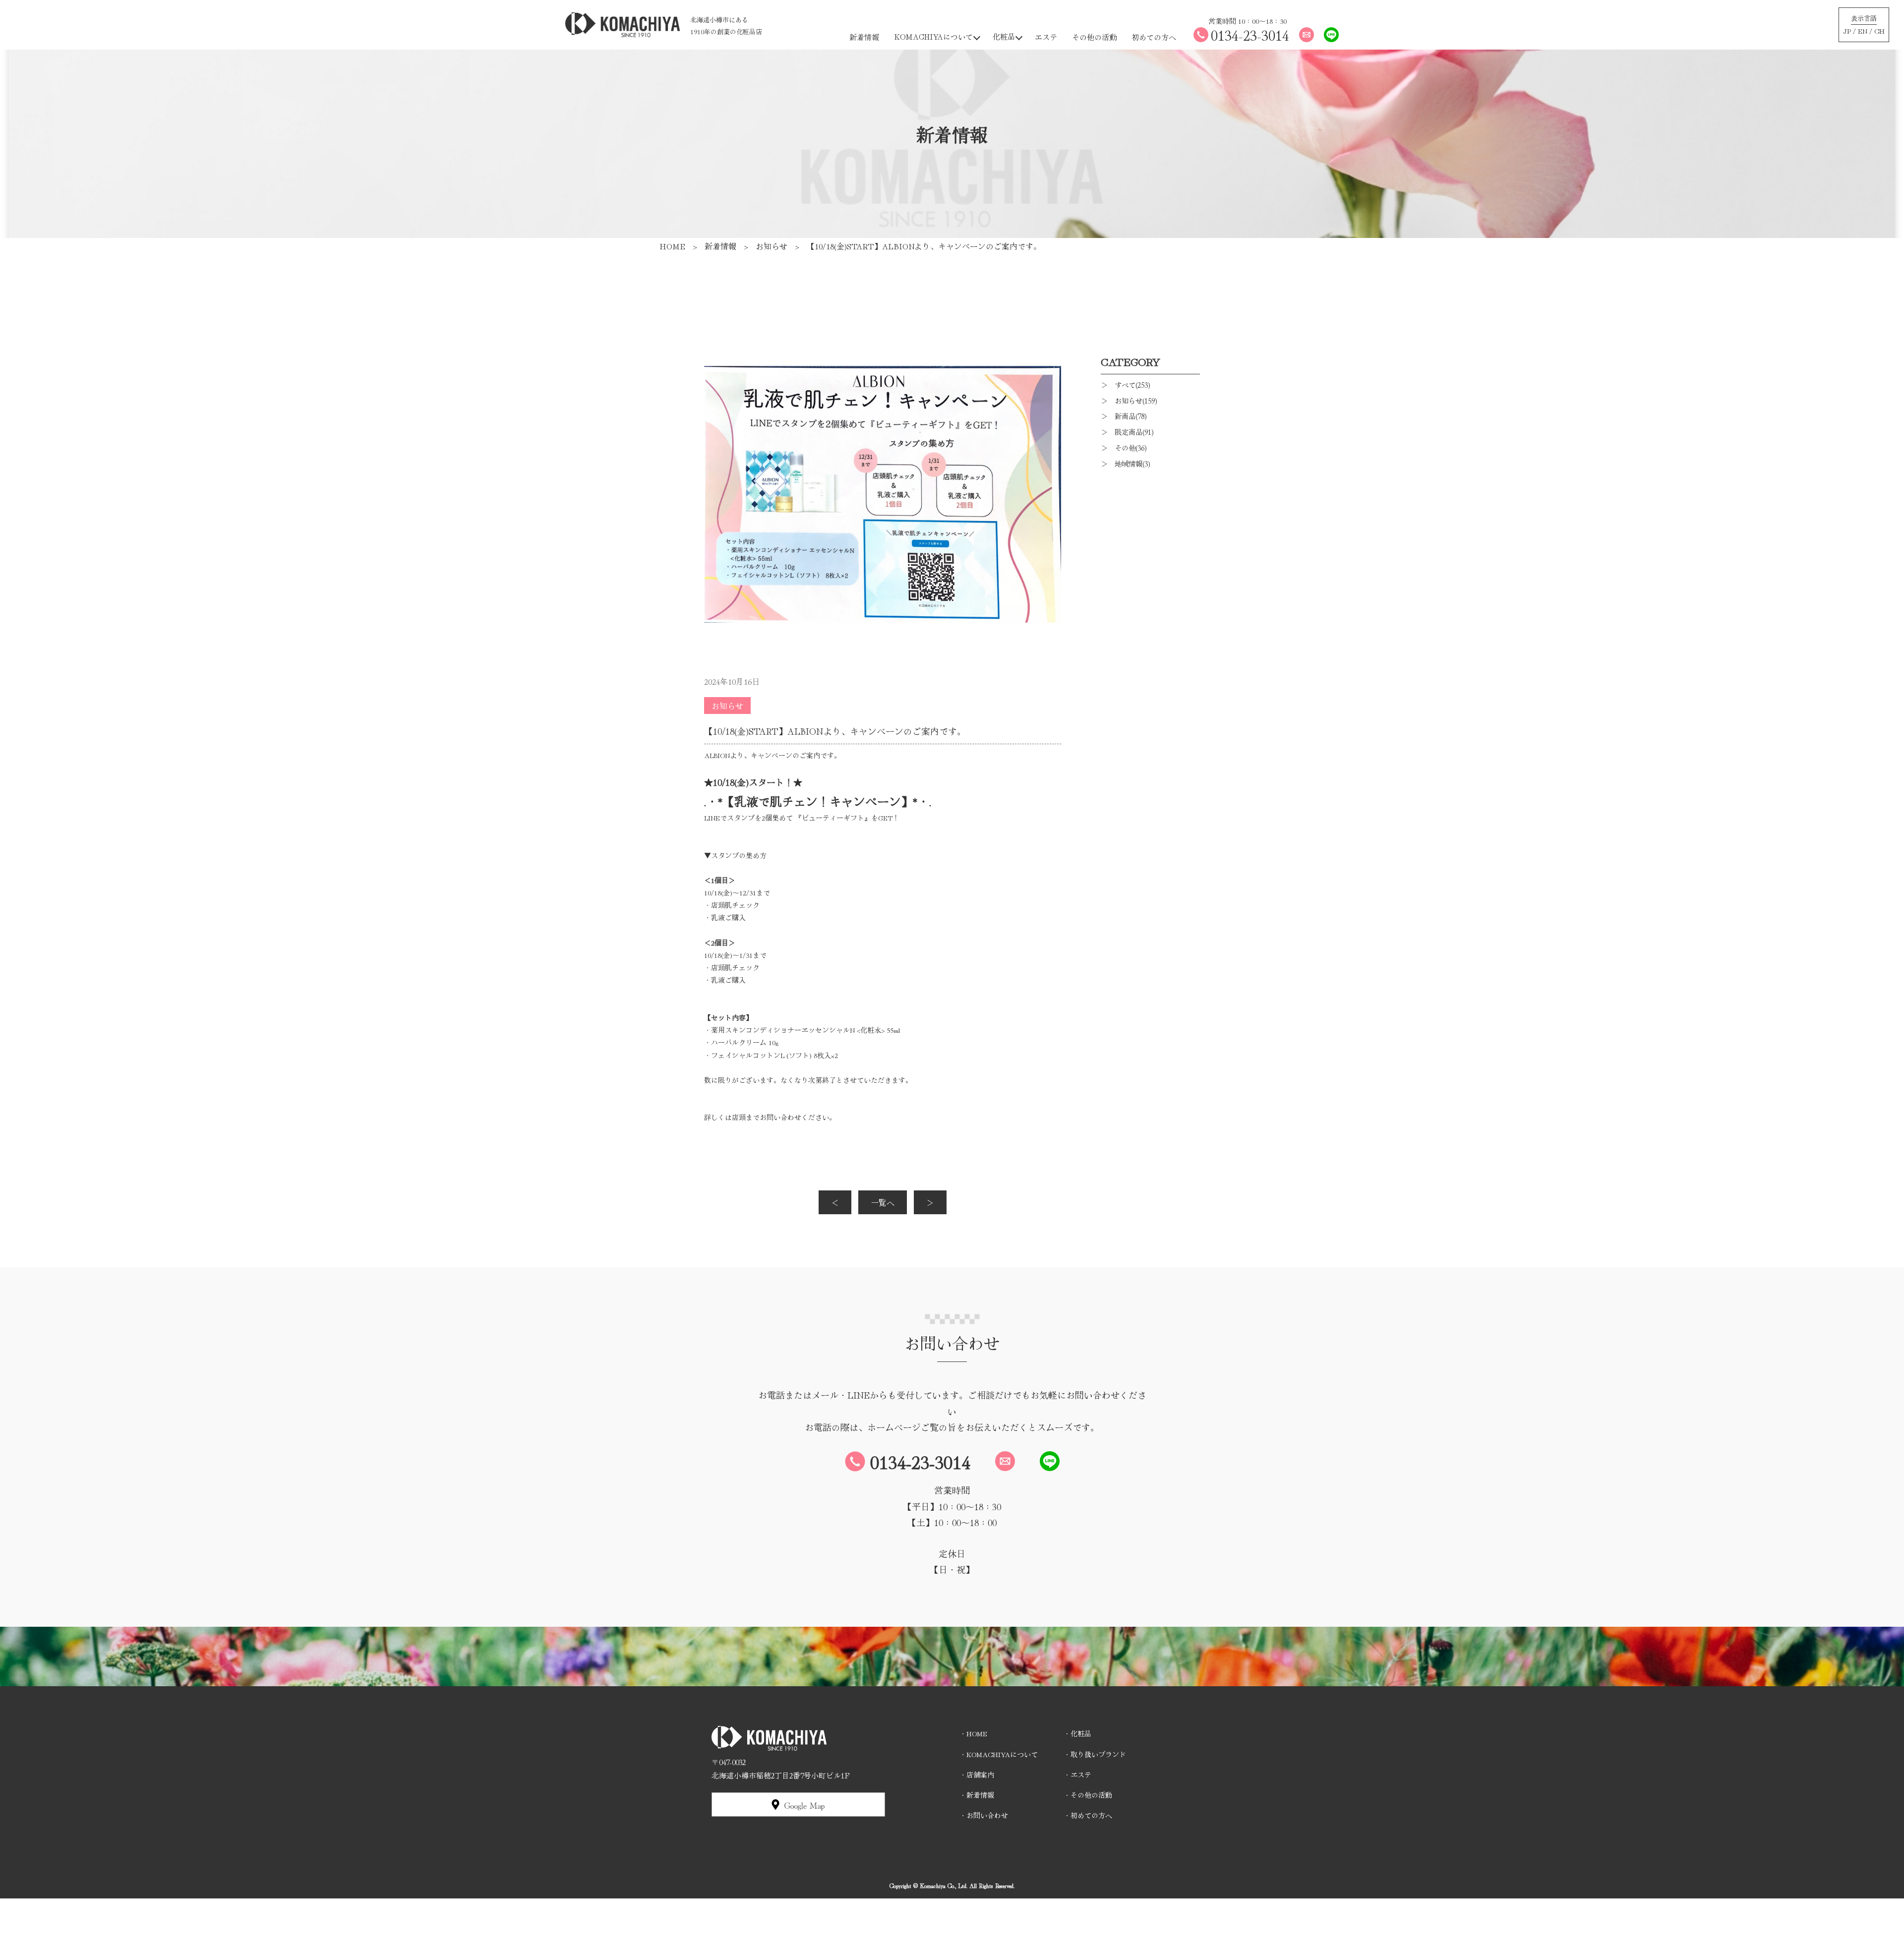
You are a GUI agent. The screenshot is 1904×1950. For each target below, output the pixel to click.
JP (1847, 31)
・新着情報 (977, 1795)
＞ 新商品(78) (1124, 416)
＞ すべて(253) (1126, 384)
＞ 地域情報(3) (1126, 463)
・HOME (973, 1733)
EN (1863, 31)
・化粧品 (1077, 1733)
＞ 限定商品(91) (1127, 432)
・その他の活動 (1088, 1795)
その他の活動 (1094, 37)
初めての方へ (1154, 37)
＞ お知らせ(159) (1129, 400)
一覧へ (883, 1202)
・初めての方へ (1088, 1815)
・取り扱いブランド (1095, 1754)
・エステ (1077, 1774)
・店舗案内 (977, 1774)
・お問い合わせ (984, 1815)
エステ (1046, 37)
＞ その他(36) (1124, 447)
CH (1879, 31)
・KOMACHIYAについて (999, 1754)
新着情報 (864, 37)
